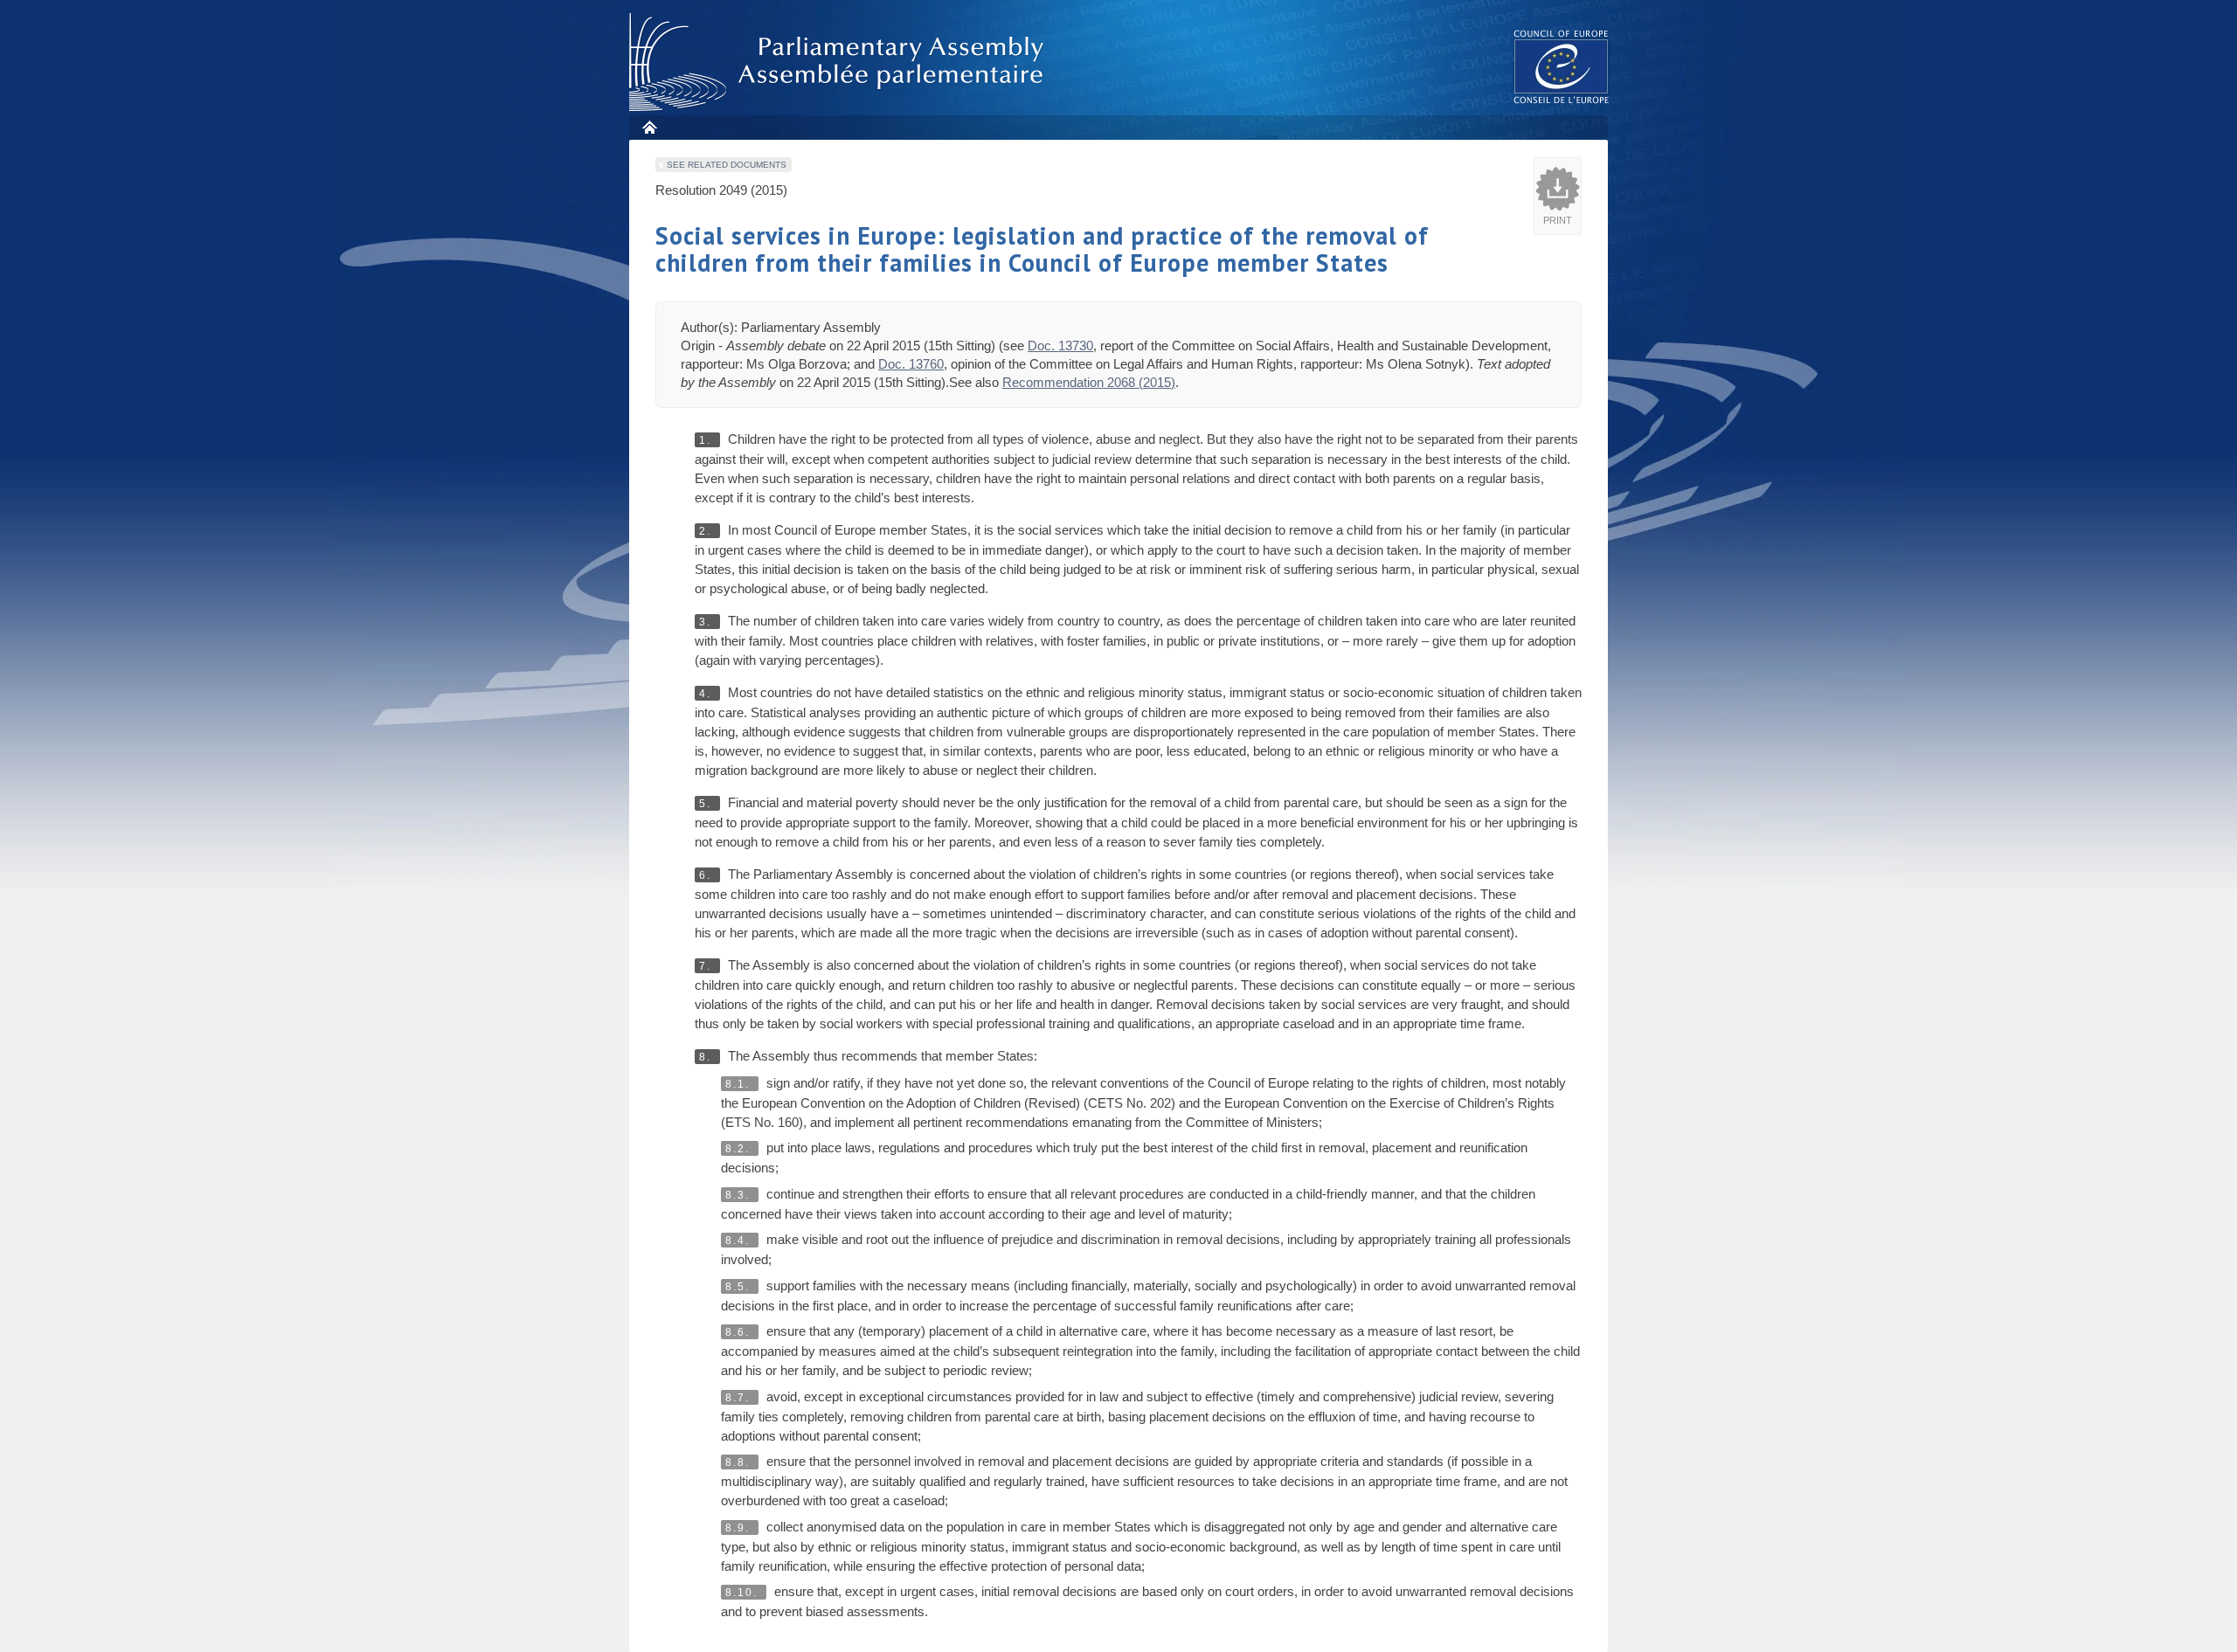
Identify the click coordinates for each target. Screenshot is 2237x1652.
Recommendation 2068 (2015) (1089, 382)
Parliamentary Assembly (840, 62)
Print (1558, 220)
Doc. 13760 (911, 364)
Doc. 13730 (1060, 346)
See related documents (727, 165)
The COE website (1562, 66)
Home (649, 127)
